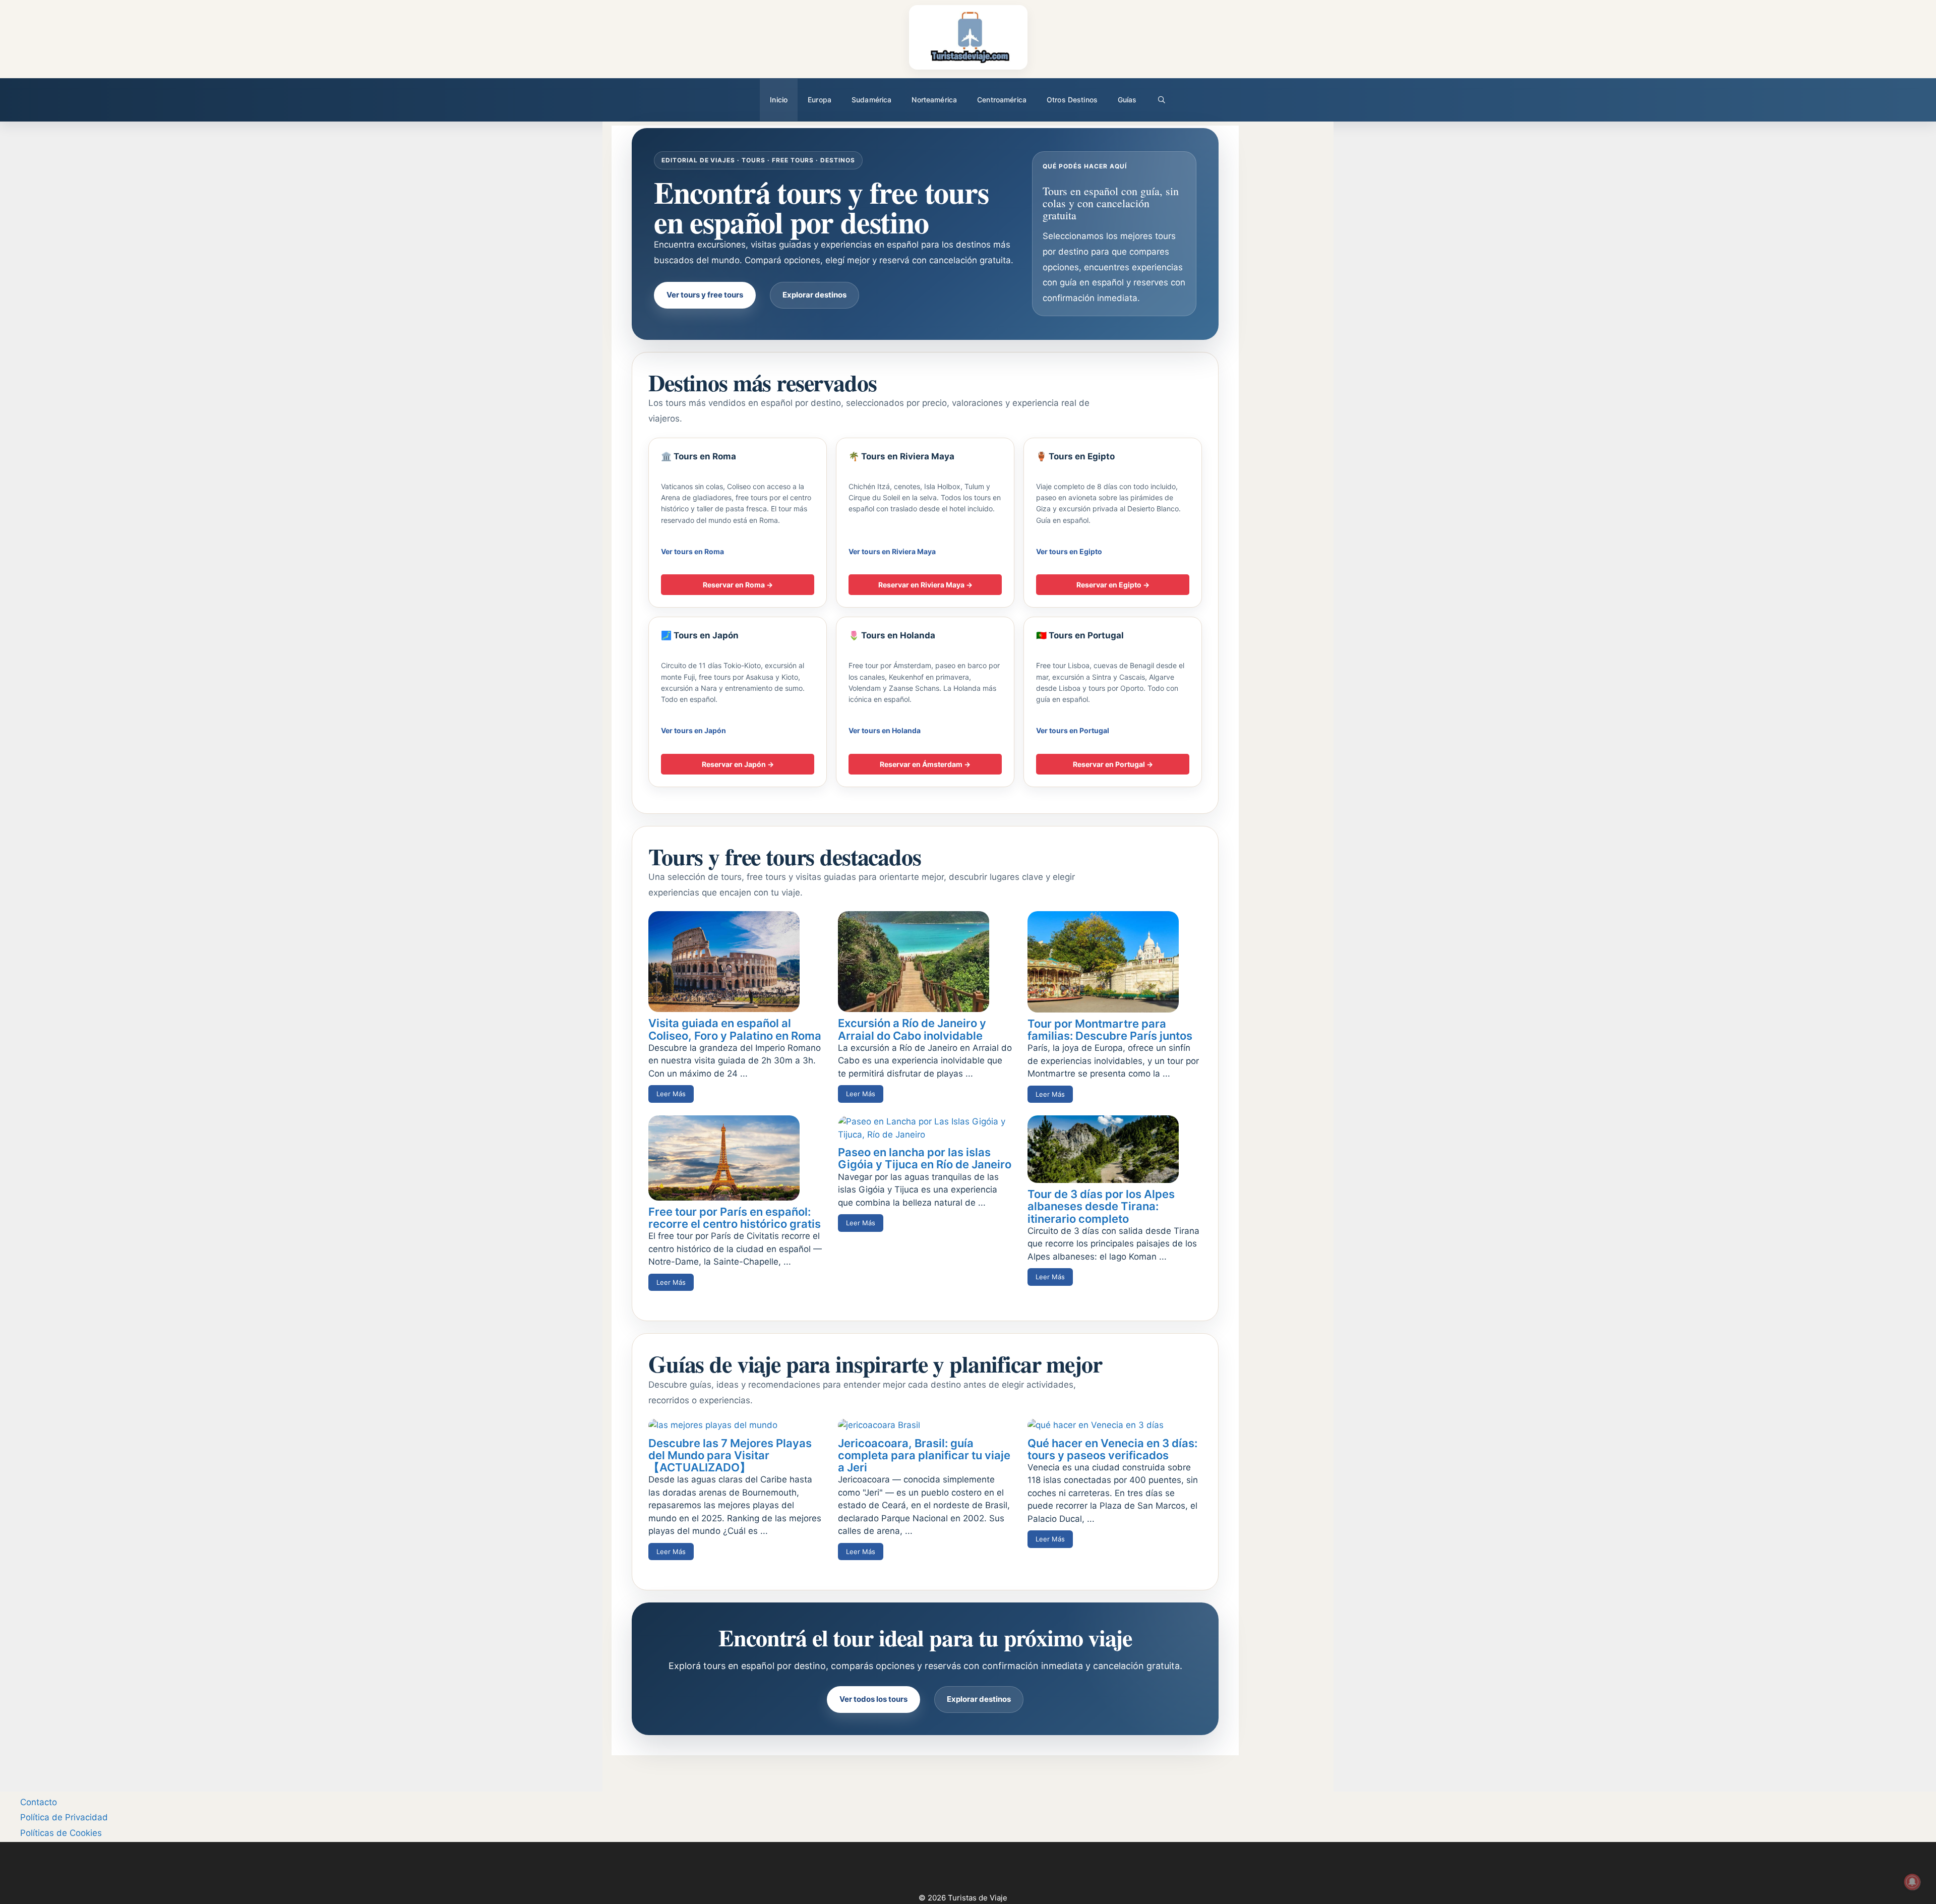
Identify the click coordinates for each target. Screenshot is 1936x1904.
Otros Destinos (1072, 100)
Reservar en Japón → (738, 764)
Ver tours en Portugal (1073, 730)
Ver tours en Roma (692, 551)
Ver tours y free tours (705, 295)
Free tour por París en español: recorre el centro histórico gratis (735, 1218)
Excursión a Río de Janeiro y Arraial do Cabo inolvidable (912, 1029)
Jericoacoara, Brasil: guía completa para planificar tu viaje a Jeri (924, 1455)
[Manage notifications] (1912, 1882)
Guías (1127, 100)
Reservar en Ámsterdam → (925, 764)
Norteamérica (934, 100)
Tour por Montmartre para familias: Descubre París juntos (1110, 1030)
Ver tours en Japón (693, 730)
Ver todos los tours (873, 1699)
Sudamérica (871, 100)
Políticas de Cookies (61, 1833)
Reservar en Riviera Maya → (925, 585)
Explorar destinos (814, 295)
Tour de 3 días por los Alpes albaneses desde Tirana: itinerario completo (1101, 1206)
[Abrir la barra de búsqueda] (1162, 100)
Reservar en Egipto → (1113, 585)
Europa (820, 100)
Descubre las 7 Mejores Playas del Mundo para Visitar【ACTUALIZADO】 (730, 1455)
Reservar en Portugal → (1113, 764)
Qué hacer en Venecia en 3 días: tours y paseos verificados (1112, 1449)
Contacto (39, 1802)
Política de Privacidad (64, 1817)
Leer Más (671, 1094)
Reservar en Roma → (738, 585)
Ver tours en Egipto (1069, 551)
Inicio (779, 100)
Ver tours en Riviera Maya (892, 551)
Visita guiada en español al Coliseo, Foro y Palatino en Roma (735, 1029)
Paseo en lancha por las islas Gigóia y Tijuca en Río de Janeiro (925, 1158)
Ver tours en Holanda (885, 730)
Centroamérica (1002, 100)
